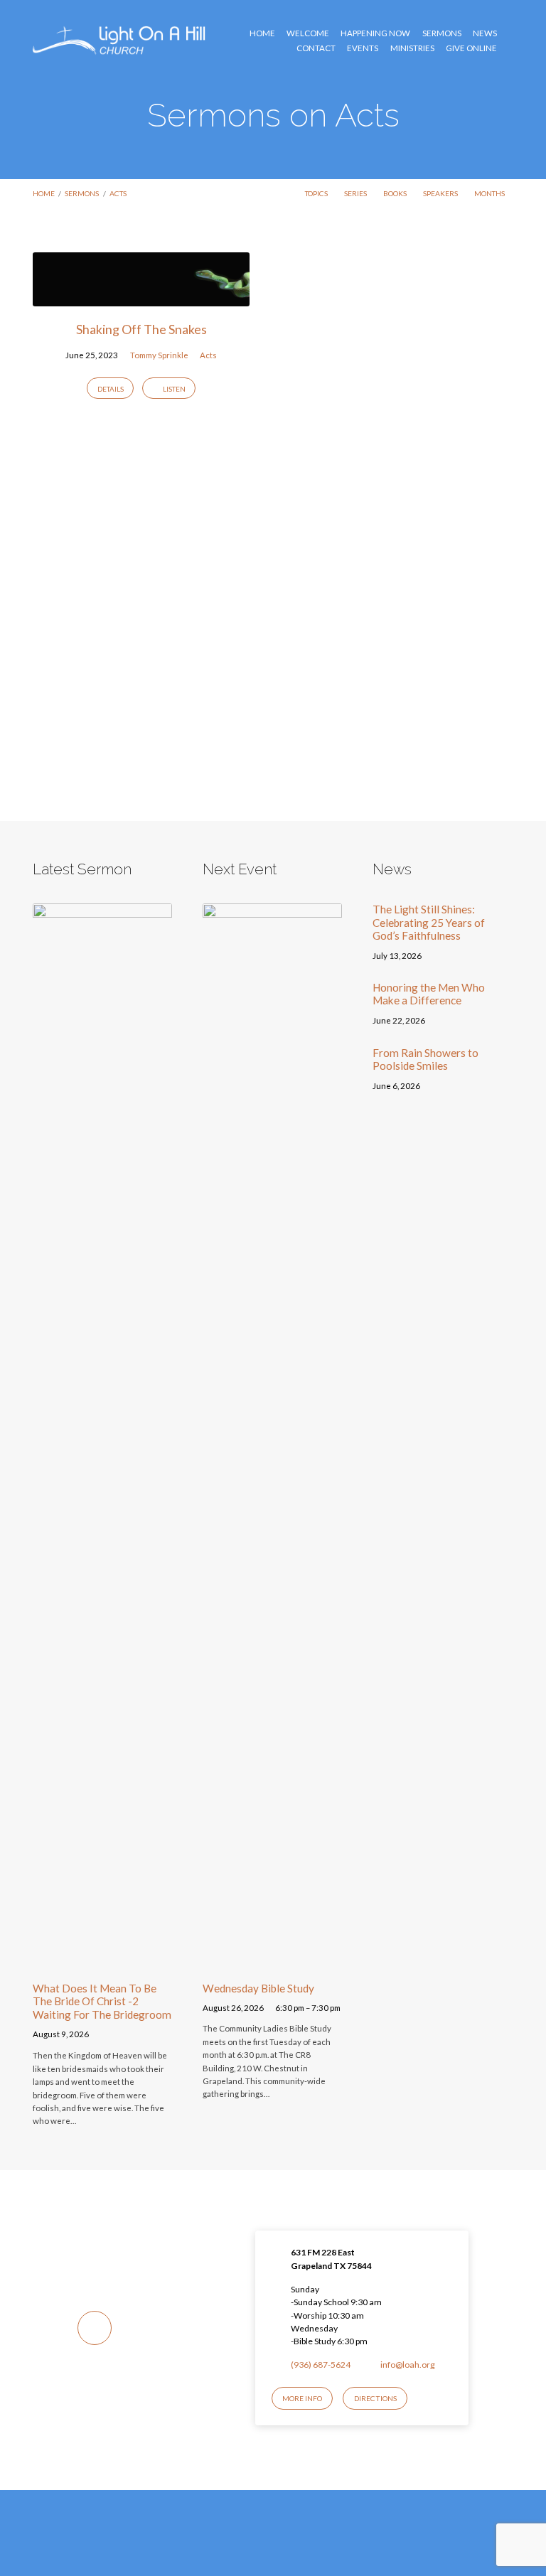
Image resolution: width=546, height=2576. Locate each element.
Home (262, 33)
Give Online (471, 48)
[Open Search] (510, 41)
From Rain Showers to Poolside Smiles (425, 1059)
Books (396, 193)
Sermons (442, 33)
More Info (302, 2398)
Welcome (308, 33)
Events (363, 48)
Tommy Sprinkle (159, 355)
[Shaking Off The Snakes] (141, 298)
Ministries (412, 48)
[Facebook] (259, 2545)
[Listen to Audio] (103, 2036)
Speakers (441, 193)
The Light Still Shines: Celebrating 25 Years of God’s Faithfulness (429, 922)
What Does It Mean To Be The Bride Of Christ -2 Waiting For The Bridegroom (102, 2001)
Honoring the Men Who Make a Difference (429, 994)
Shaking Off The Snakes (141, 329)
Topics (317, 193)
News (485, 33)
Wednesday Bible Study (258, 1988)
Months (490, 193)
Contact (316, 48)
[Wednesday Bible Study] (272, 1961)
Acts (118, 193)
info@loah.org (408, 2365)
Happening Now (375, 33)
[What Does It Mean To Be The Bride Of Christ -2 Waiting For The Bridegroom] (102, 1961)
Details (111, 389)
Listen (173, 389)
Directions (375, 2398)
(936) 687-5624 (321, 2365)
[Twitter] (287, 2545)
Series (356, 193)
